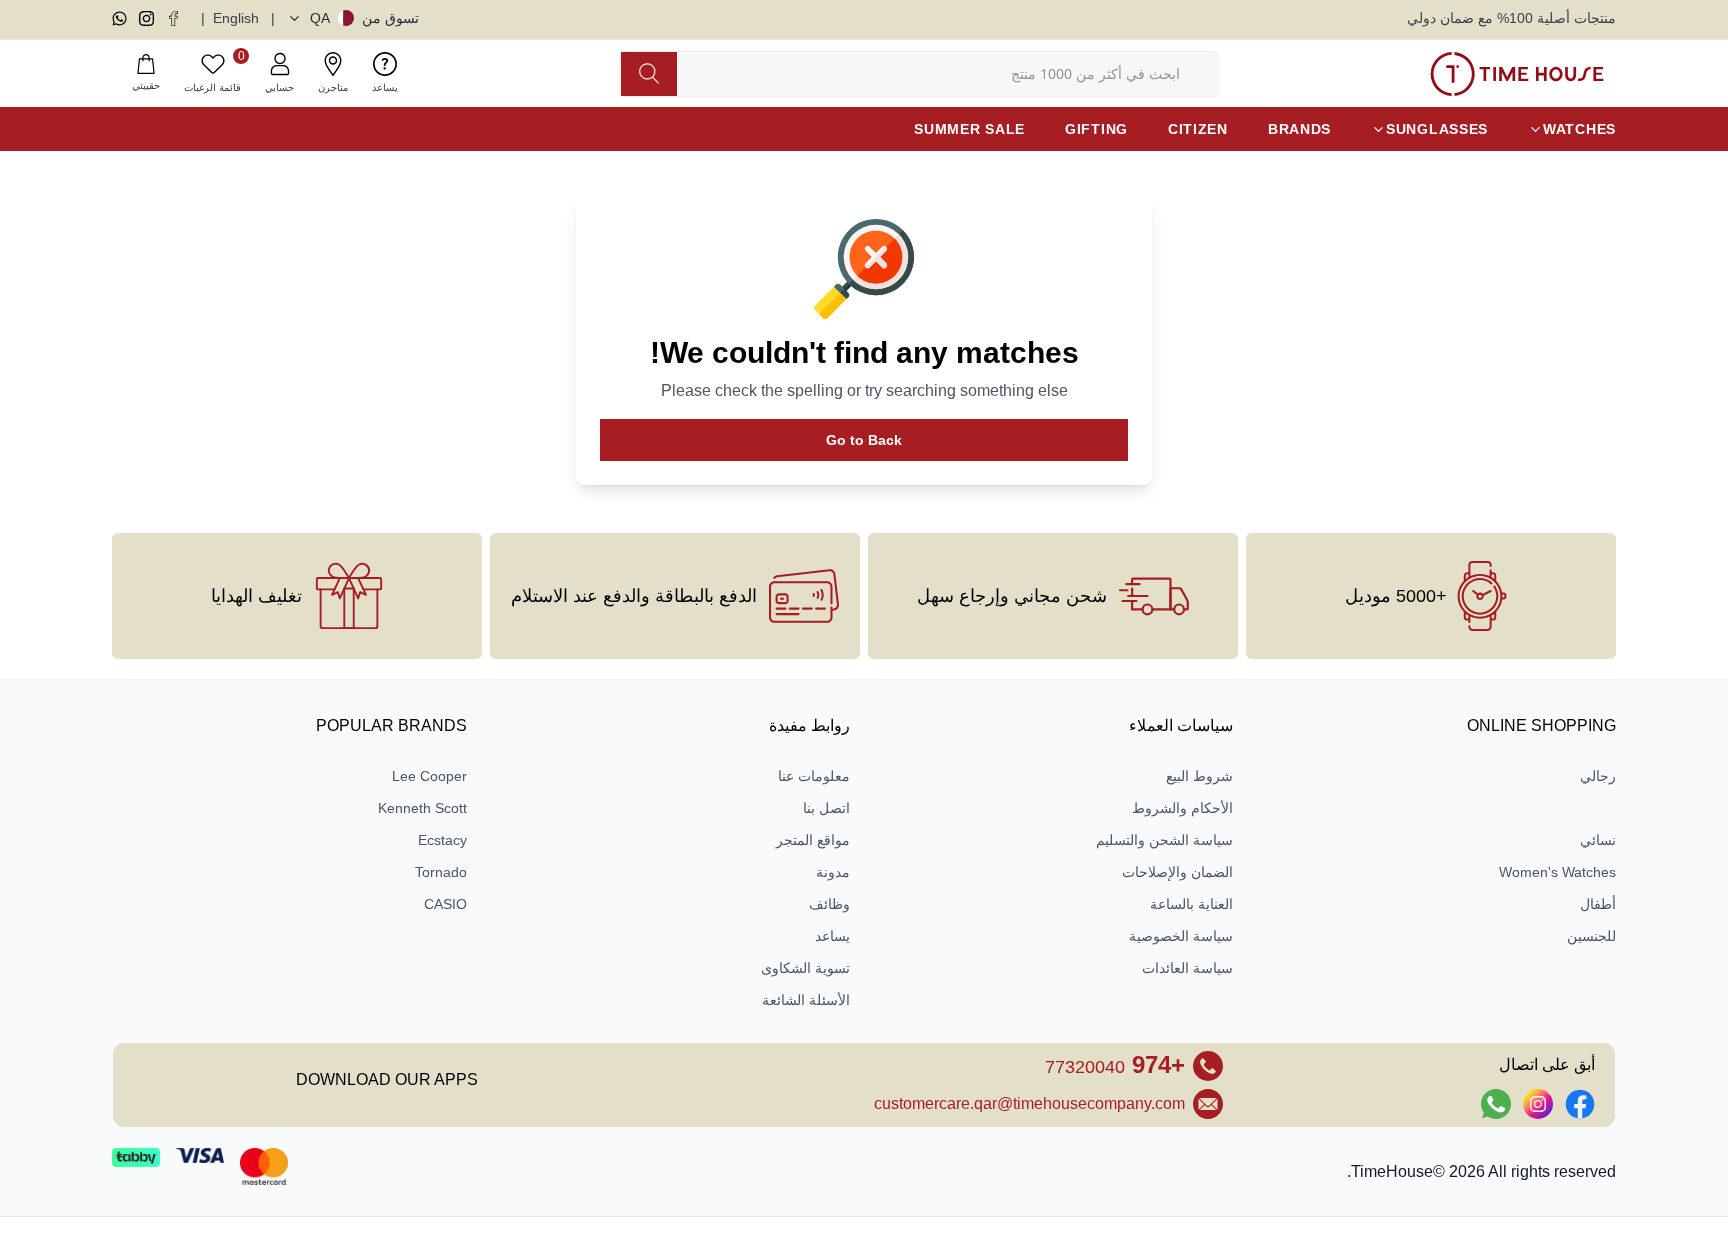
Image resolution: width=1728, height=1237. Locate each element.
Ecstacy (442, 840)
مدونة (833, 872)
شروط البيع (1199, 776)
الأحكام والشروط (1182, 808)
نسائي (1598, 840)
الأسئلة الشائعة (806, 1000)
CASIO (445, 904)
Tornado (441, 872)
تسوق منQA (364, 18)
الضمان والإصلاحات (1177, 872)
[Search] (649, 74)
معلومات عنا (814, 776)
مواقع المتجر (813, 840)
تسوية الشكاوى (805, 968)
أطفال (1598, 904)
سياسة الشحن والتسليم (1164, 840)
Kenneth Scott (422, 808)
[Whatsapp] (119, 18)
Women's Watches (1557, 872)
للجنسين (1591, 936)
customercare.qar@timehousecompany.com (1029, 1103)
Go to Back (864, 440)
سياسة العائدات (1187, 968)
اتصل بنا (826, 808)
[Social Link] (1580, 1104)
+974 (1115, 1064)
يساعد (832, 936)
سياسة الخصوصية (1181, 936)
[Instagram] (146, 18)
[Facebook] (173, 18)
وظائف (829, 904)
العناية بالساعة (1191, 904)
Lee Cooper (429, 776)
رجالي (1598, 776)
